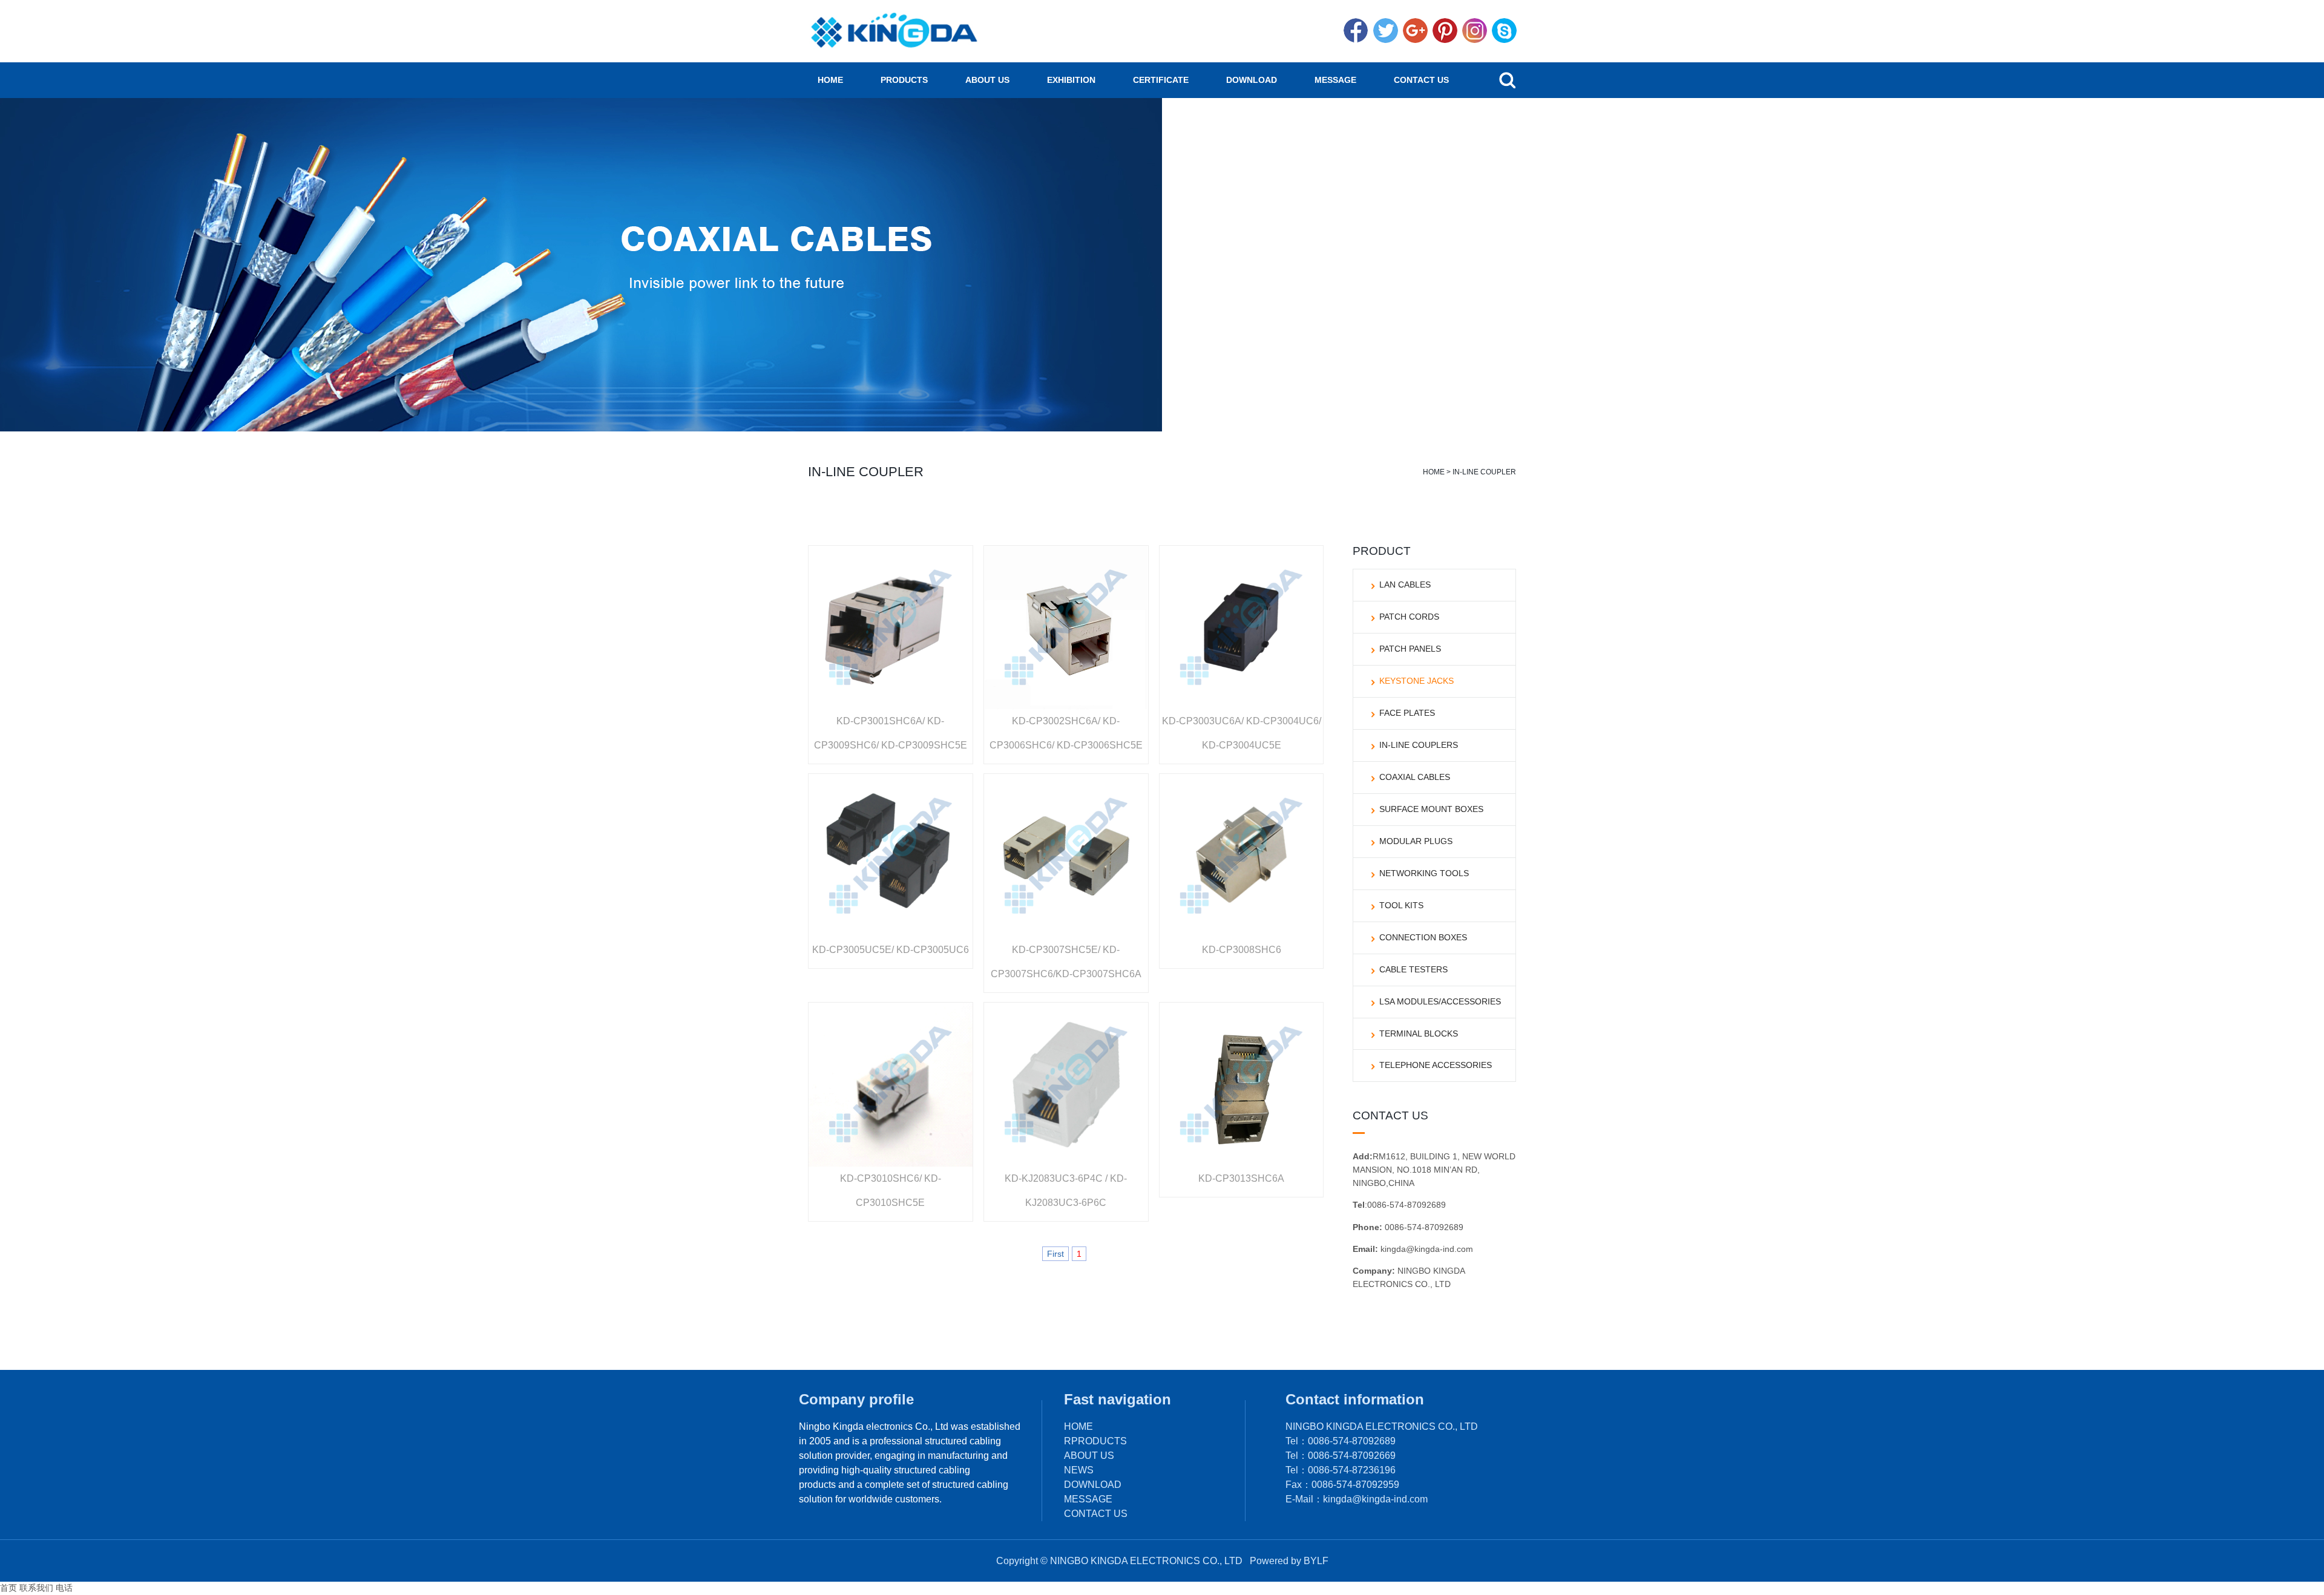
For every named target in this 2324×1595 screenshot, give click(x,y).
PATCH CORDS (1409, 617)
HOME (830, 80)
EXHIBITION (1071, 80)
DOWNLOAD (1252, 80)
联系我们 (36, 1588)
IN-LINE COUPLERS (1419, 745)
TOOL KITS (1401, 905)
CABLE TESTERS (1413, 969)
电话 (64, 1588)
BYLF (1316, 1561)
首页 (8, 1588)
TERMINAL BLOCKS (1419, 1033)
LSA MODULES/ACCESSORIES (1440, 1001)
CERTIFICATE (1161, 80)
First (1055, 1254)
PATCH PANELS (1410, 649)
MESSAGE (1335, 80)
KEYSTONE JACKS (1416, 681)
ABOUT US (987, 80)
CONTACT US (1421, 80)
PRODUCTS (904, 80)
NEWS (1079, 1470)
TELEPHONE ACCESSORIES (1436, 1065)
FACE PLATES (1407, 713)
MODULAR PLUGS (1416, 841)
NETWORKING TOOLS (1424, 873)
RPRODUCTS (1095, 1441)
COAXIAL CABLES (1415, 777)
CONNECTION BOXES (1423, 937)
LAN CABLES (1405, 585)
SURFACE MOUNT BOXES (1431, 809)
